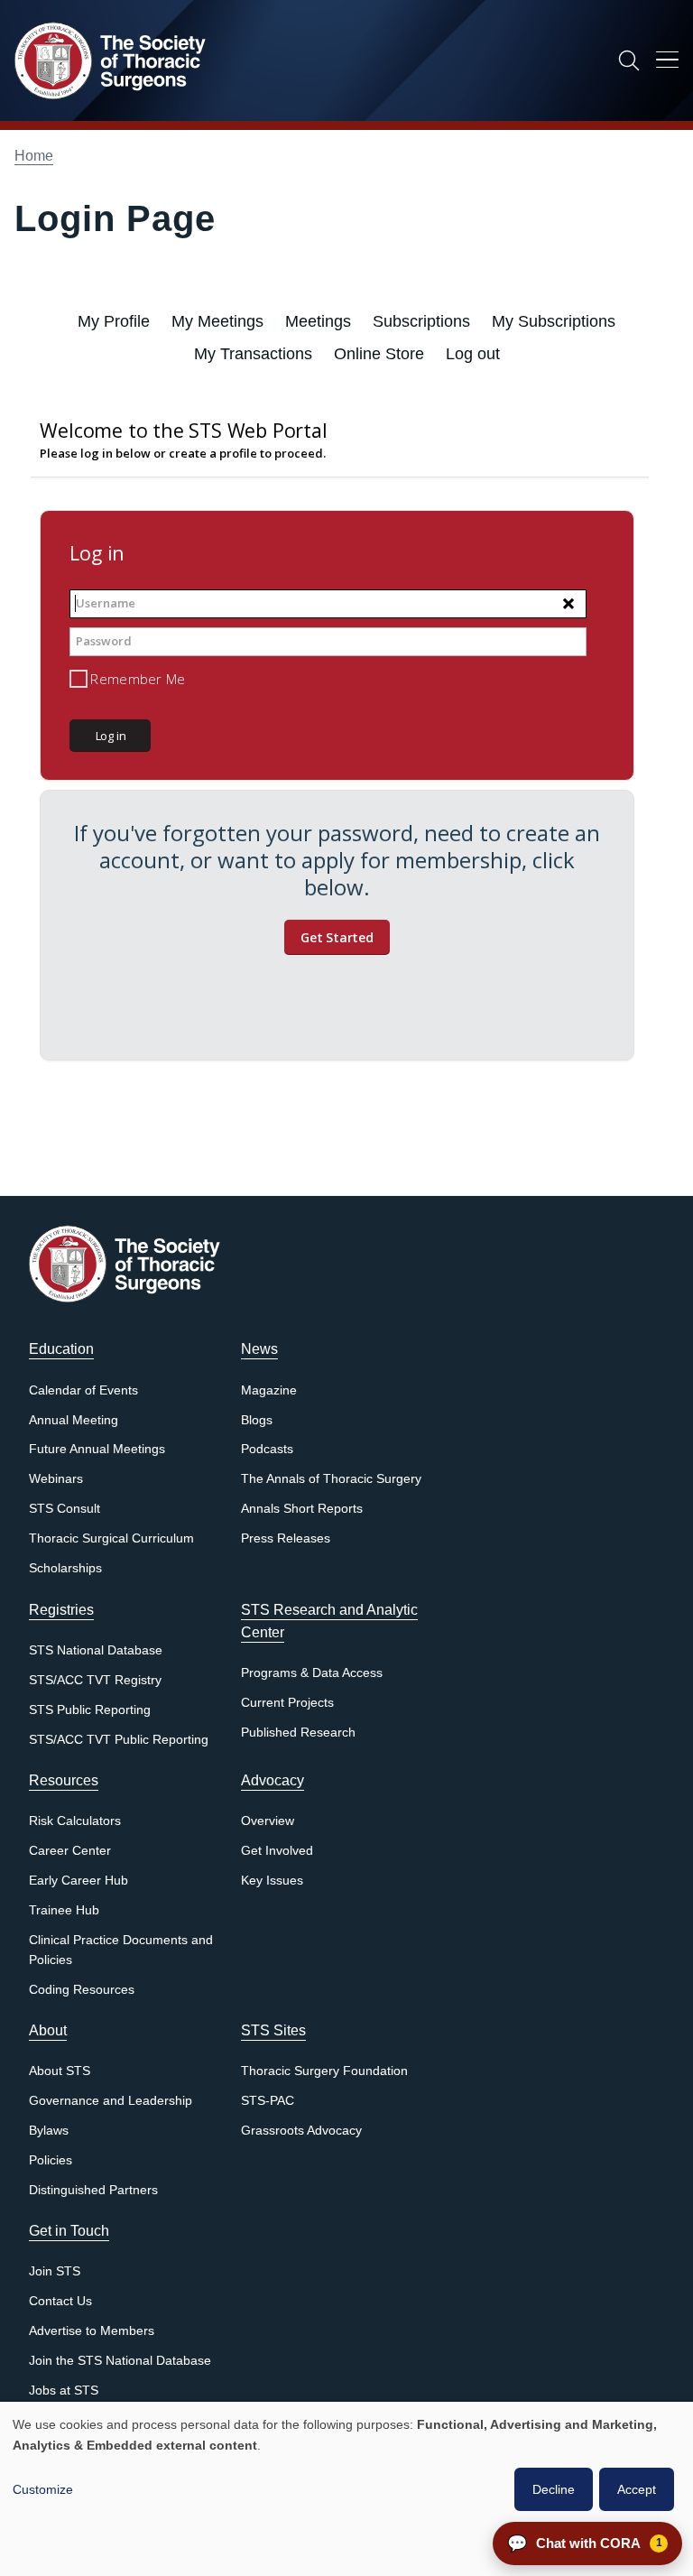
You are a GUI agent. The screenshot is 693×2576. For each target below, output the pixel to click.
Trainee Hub (64, 1910)
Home (34, 156)
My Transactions (253, 354)
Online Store (379, 354)
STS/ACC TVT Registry (95, 1680)
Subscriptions (421, 321)
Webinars (56, 1479)
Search (629, 60)
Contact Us (60, 2301)
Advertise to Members (92, 2331)
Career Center (70, 1851)
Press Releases (286, 1538)
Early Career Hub (79, 1881)
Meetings (318, 321)
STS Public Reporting (90, 1710)
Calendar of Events (83, 1390)
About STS (60, 2071)
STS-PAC (268, 2101)
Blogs (257, 1420)
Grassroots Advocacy (301, 2131)
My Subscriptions (554, 321)
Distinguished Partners (93, 2190)
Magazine (269, 1390)
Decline (554, 2489)
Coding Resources (82, 1990)
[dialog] (346, 2489)
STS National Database (96, 1650)
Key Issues (272, 1881)
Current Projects (287, 1703)
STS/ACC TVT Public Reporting (119, 1740)
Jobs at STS (64, 2391)
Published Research (298, 1733)
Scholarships (65, 1568)
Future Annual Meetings (97, 1449)
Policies (51, 2160)
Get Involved (277, 1851)
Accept (637, 2489)
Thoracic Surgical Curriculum (111, 1538)
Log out (473, 354)
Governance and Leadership (111, 2101)
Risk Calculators (75, 1821)
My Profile (114, 321)
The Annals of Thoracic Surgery (331, 1479)
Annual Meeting (74, 1420)
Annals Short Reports (302, 1509)
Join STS (55, 2271)
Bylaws (49, 2131)
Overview (268, 1821)
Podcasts (267, 1449)
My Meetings (217, 321)
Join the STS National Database (120, 2361)
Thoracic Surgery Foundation (324, 2071)
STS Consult (65, 1509)
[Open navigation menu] (667, 63)
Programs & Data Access (312, 1673)
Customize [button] (43, 2489)
